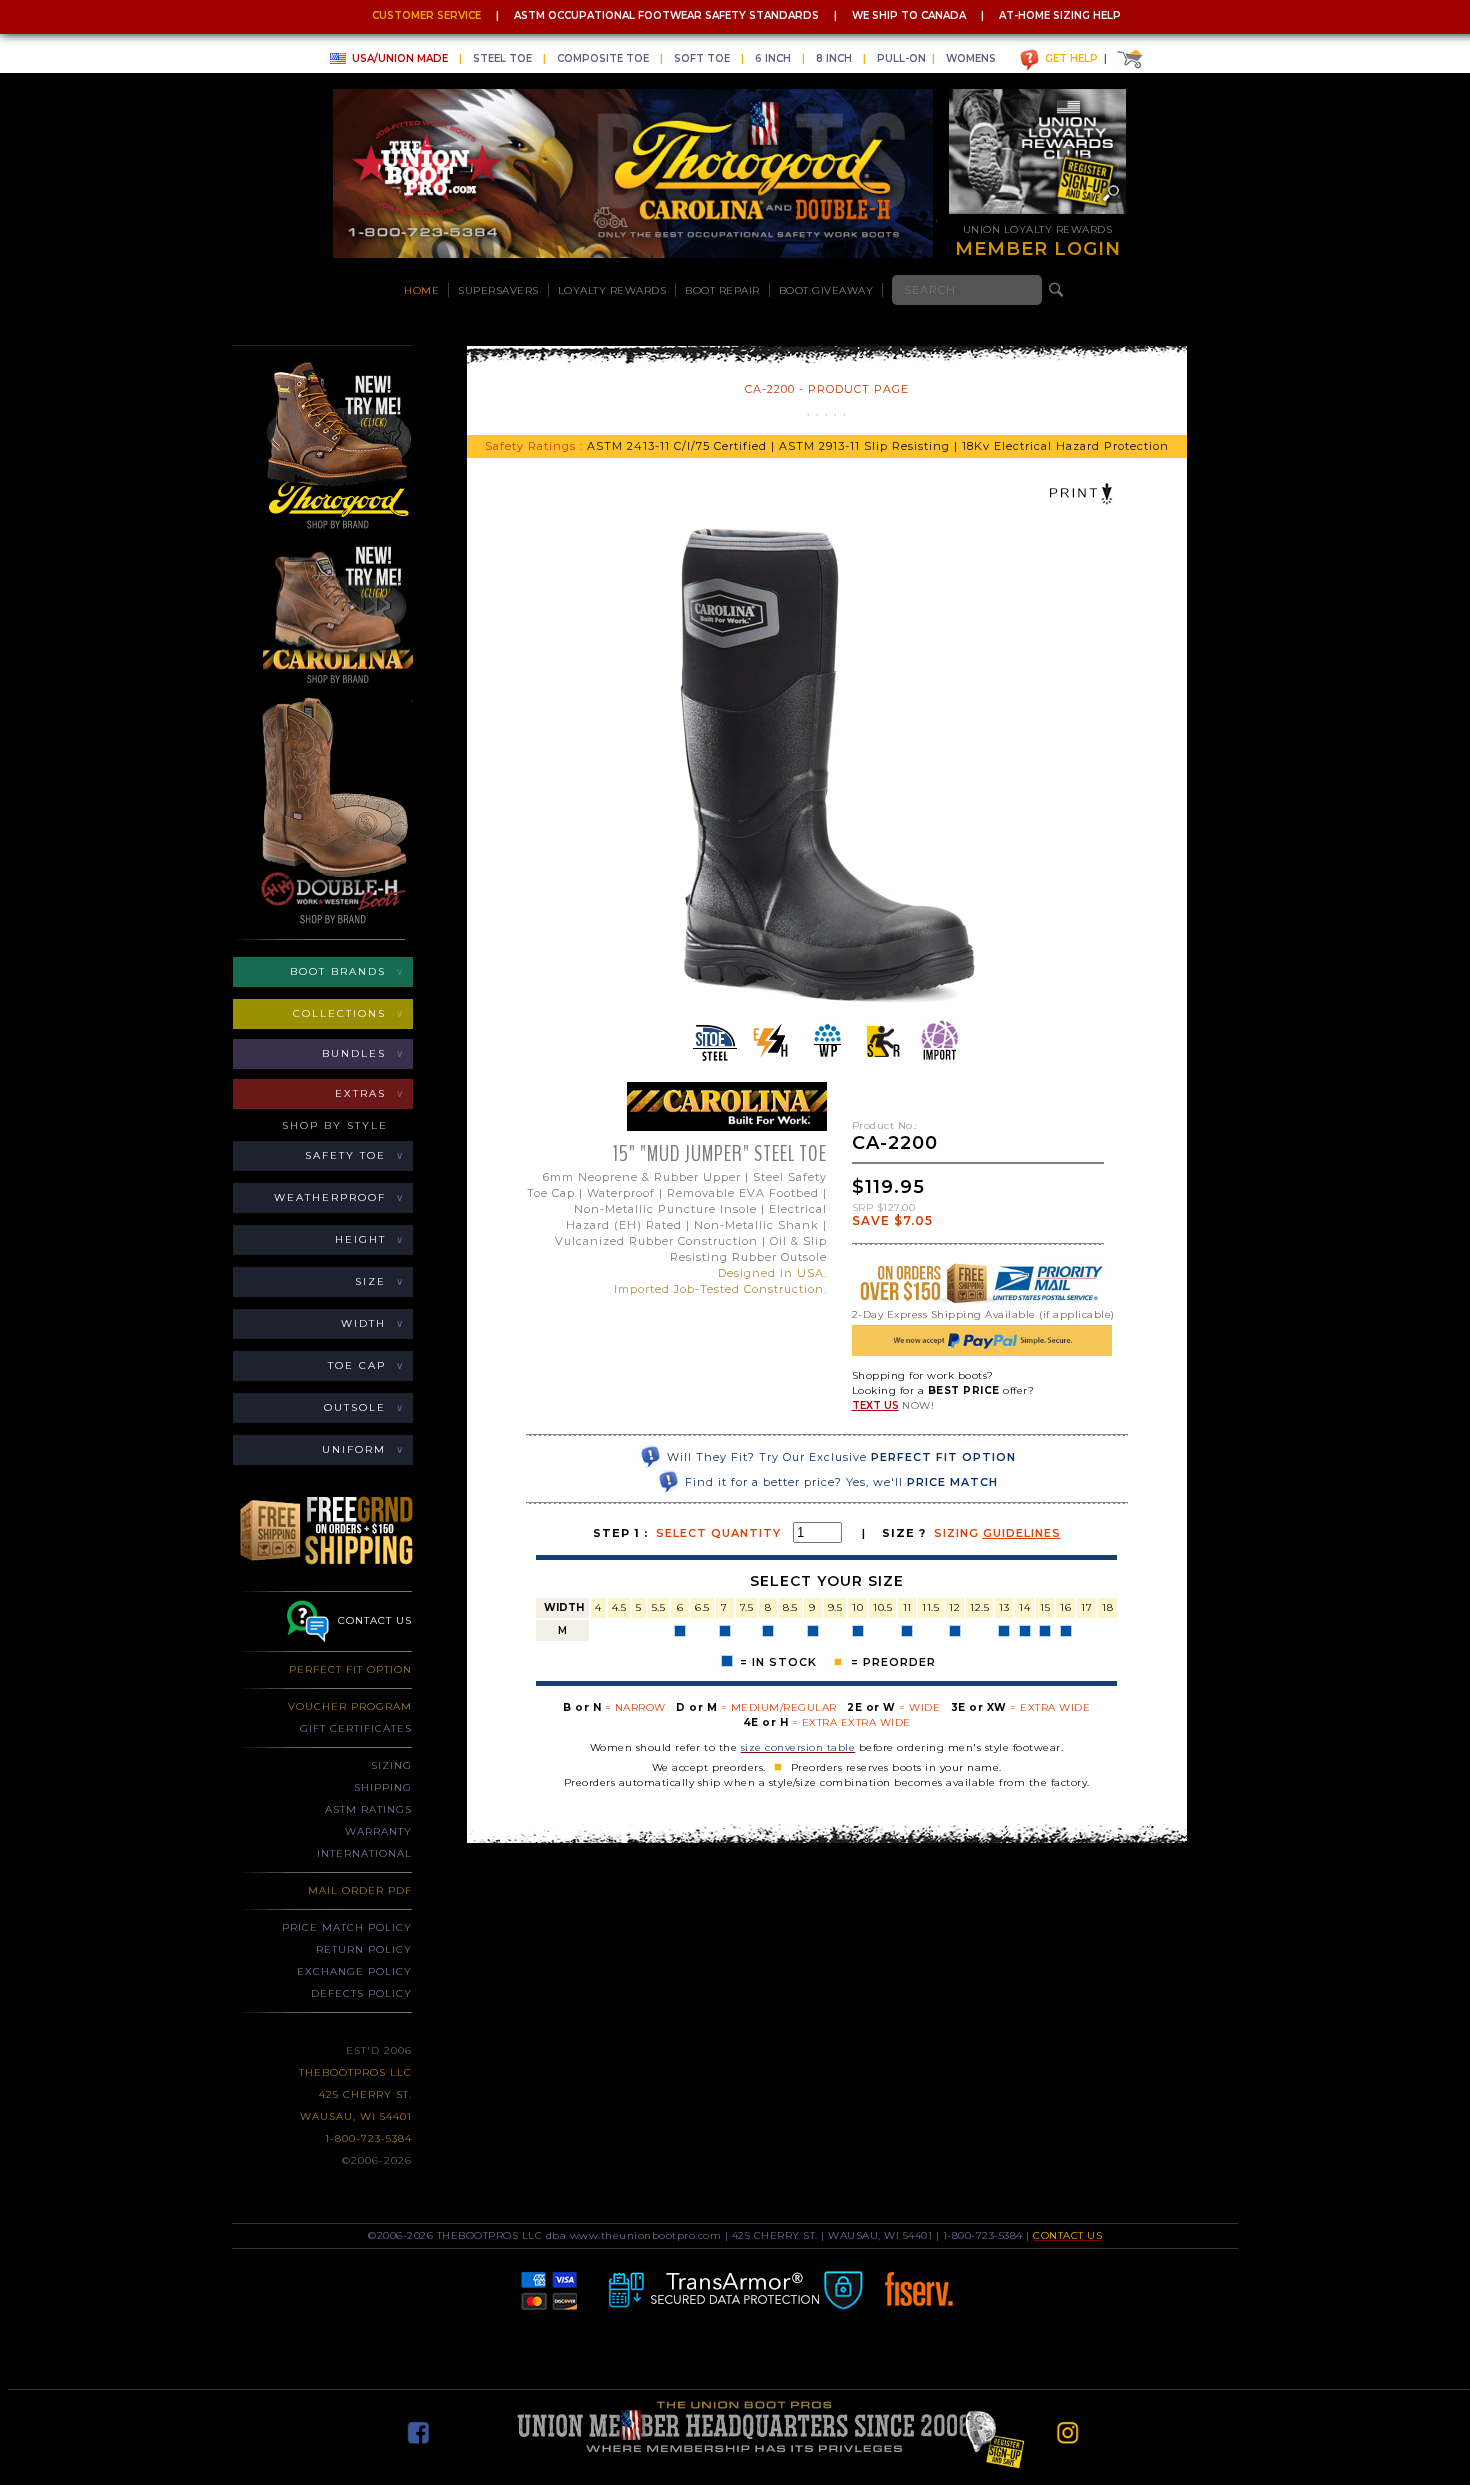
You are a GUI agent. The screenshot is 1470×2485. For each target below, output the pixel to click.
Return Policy (364, 1949)
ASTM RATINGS (368, 1809)
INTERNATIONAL (364, 1853)
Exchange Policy (354, 1971)
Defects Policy (361, 1993)
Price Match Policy (347, 1927)
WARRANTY (378, 1831)
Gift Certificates (356, 1728)
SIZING (391, 1765)
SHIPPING (383, 1787)
